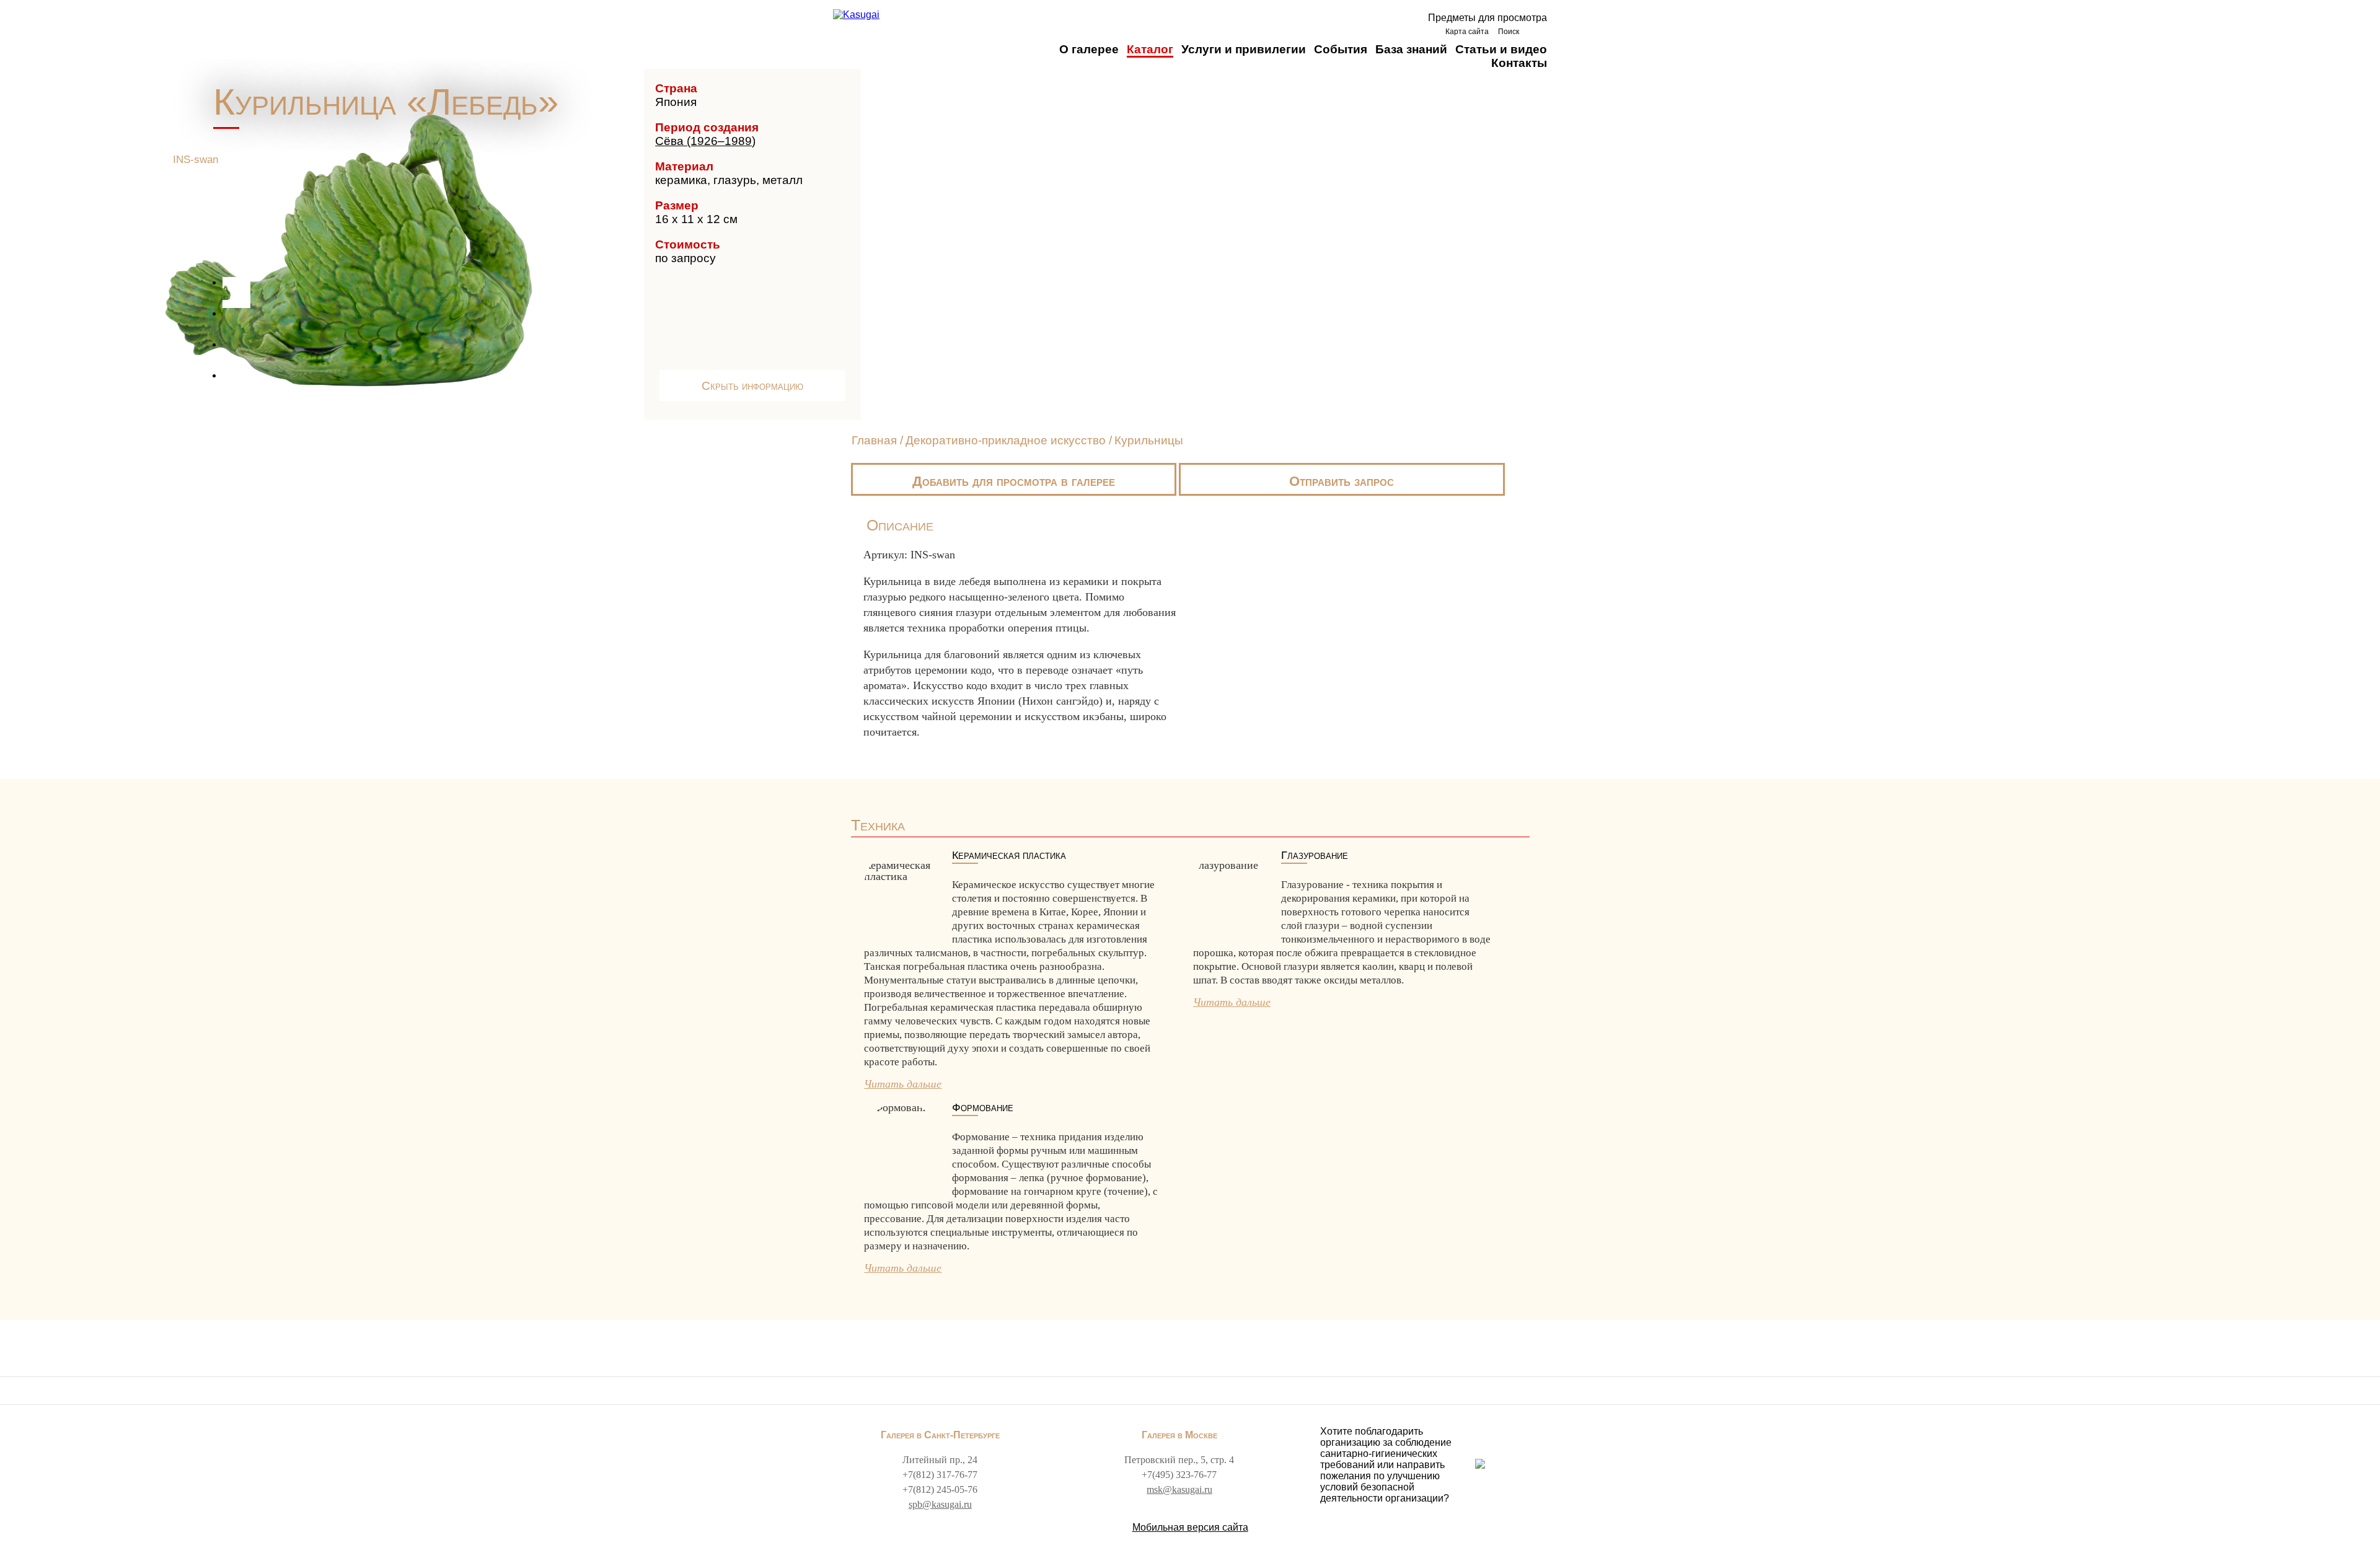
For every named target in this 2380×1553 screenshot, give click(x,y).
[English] (1536, 31)
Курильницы (1149, 440)
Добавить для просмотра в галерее (1014, 481)
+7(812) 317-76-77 (940, 1475)
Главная (874, 440)
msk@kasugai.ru (1179, 1489)
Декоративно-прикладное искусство (1007, 440)
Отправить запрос (1342, 481)
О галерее (1089, 49)
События (1341, 49)
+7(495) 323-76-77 (1179, 1475)
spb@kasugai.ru (940, 1504)
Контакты (1519, 63)
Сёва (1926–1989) (705, 141)
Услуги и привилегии (1244, 49)
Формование (983, 1108)
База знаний (1411, 49)
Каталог (1150, 49)
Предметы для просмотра (1487, 18)
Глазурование (1315, 856)
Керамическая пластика (1009, 856)
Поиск (1509, 32)
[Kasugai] (856, 15)
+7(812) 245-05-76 (940, 1489)
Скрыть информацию (752, 386)
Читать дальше (903, 1084)
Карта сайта (1467, 32)
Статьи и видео (1501, 49)
